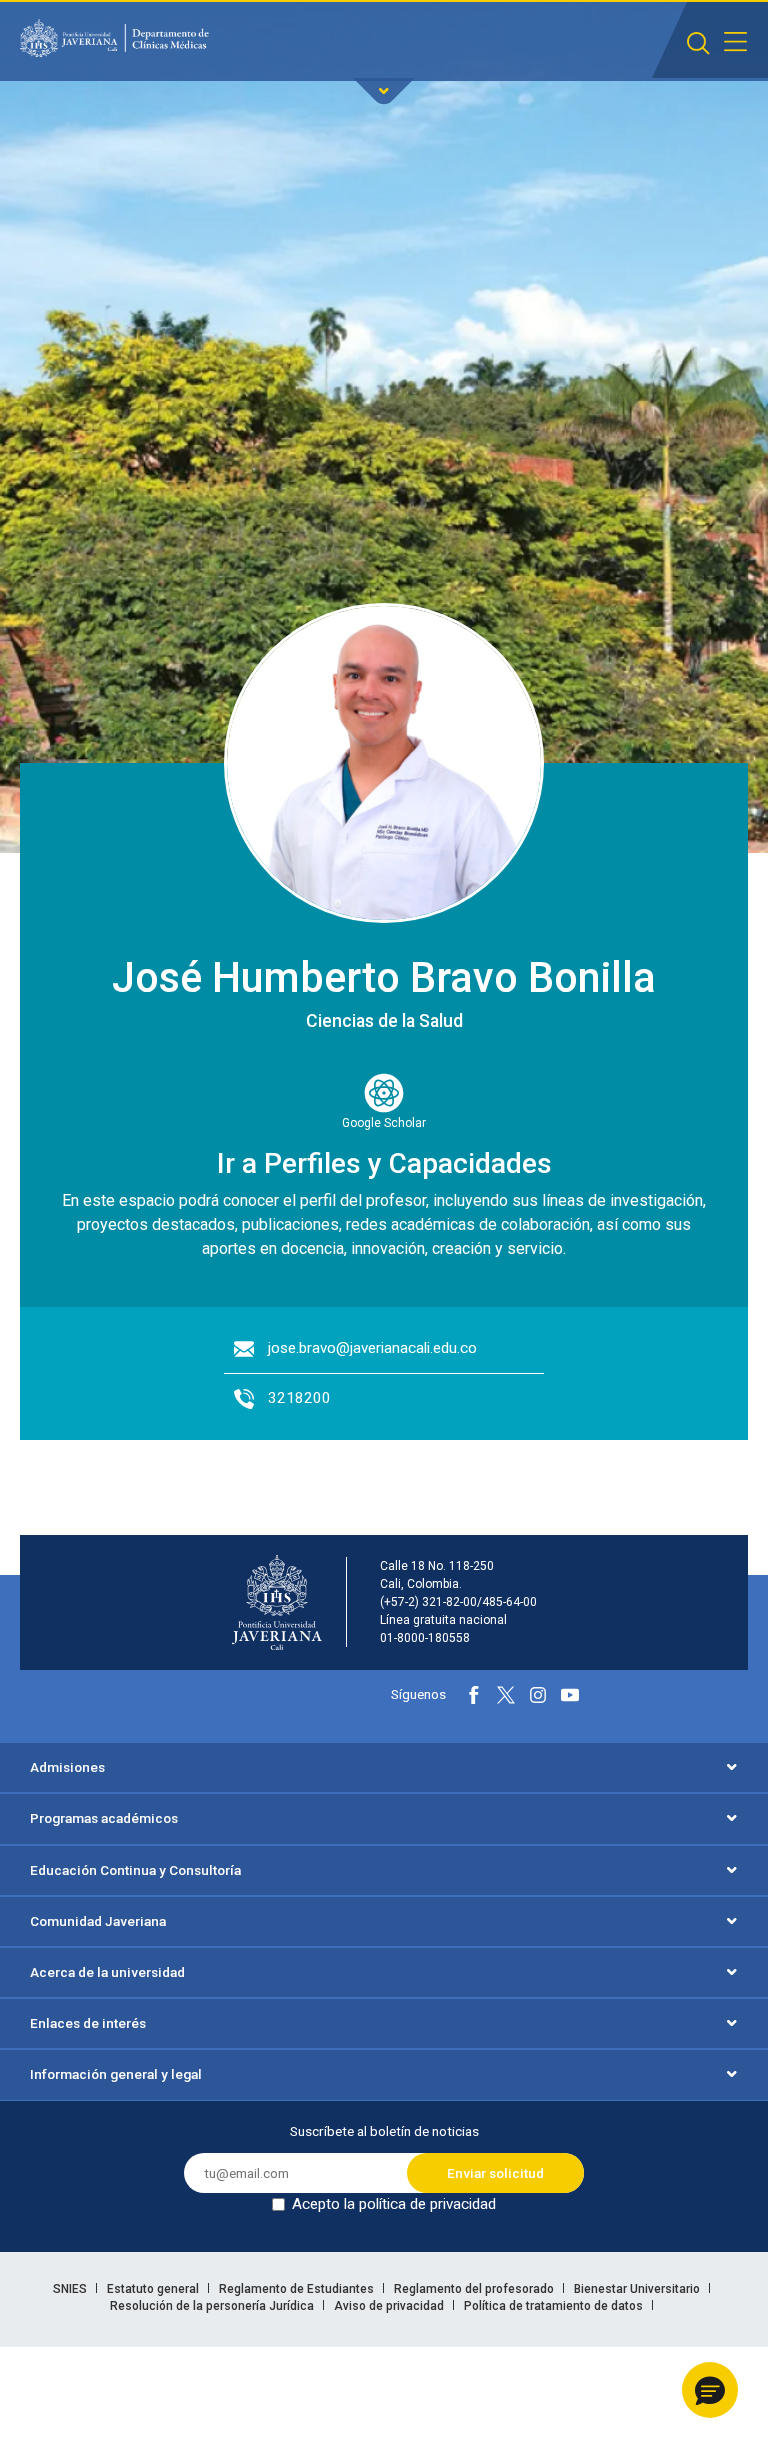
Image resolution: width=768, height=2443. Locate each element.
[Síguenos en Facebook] (474, 1695)
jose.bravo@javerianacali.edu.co (372, 1348)
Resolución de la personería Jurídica (213, 2306)
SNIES (71, 2289)
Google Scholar (384, 1123)
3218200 (299, 1398)
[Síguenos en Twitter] (506, 1695)
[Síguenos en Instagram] (538, 1695)
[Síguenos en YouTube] (570, 1695)
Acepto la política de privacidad (394, 2204)
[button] (710, 2390)
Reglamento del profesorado (475, 2289)
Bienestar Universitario (638, 2289)
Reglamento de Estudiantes (298, 2289)
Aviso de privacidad (390, 2306)
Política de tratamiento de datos (555, 2306)
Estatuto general (154, 2289)
